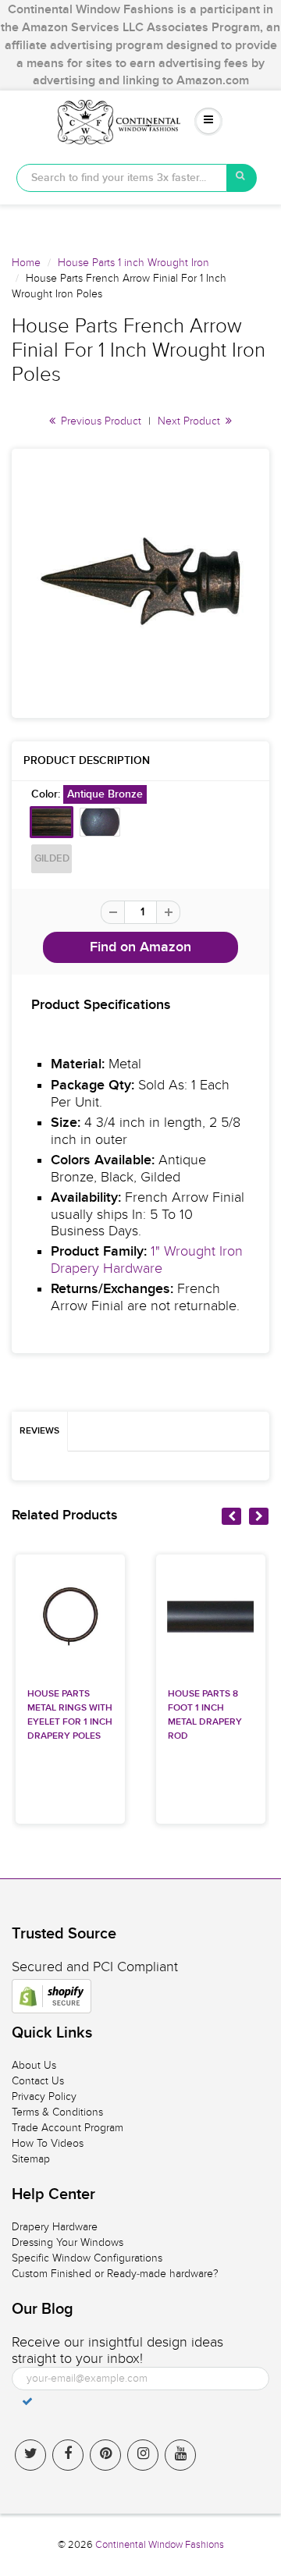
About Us (34, 2065)
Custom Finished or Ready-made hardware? (115, 2274)
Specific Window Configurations (87, 2258)
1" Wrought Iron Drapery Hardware (147, 1260)
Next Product (190, 421)
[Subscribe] (27, 2401)
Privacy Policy (44, 2096)
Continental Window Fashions (160, 2545)
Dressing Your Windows (68, 2242)
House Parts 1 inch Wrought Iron (133, 263)
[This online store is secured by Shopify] (52, 1996)
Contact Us (38, 2081)
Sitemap (31, 2159)
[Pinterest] (105, 2455)
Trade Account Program (68, 2128)
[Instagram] (143, 2455)
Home (26, 263)
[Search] (242, 178)
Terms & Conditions (57, 2112)
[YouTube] (180, 2455)
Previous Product (100, 421)
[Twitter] (30, 2455)
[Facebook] (68, 2455)
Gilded (52, 859)
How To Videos (48, 2143)
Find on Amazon (140, 947)
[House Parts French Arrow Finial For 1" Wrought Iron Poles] (140, 581)
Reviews (39, 1431)
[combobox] (122, 178)
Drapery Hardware (55, 2227)
